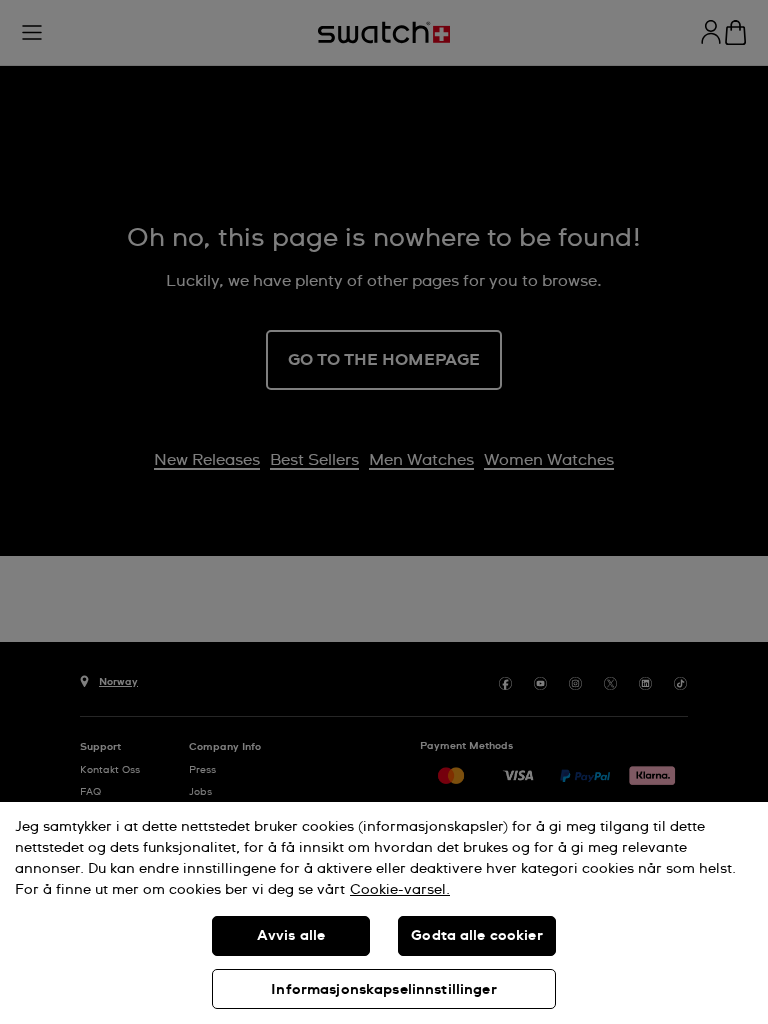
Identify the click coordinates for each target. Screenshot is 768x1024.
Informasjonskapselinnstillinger (383, 990)
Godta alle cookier (477, 936)
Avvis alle (291, 936)
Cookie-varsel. (400, 890)
